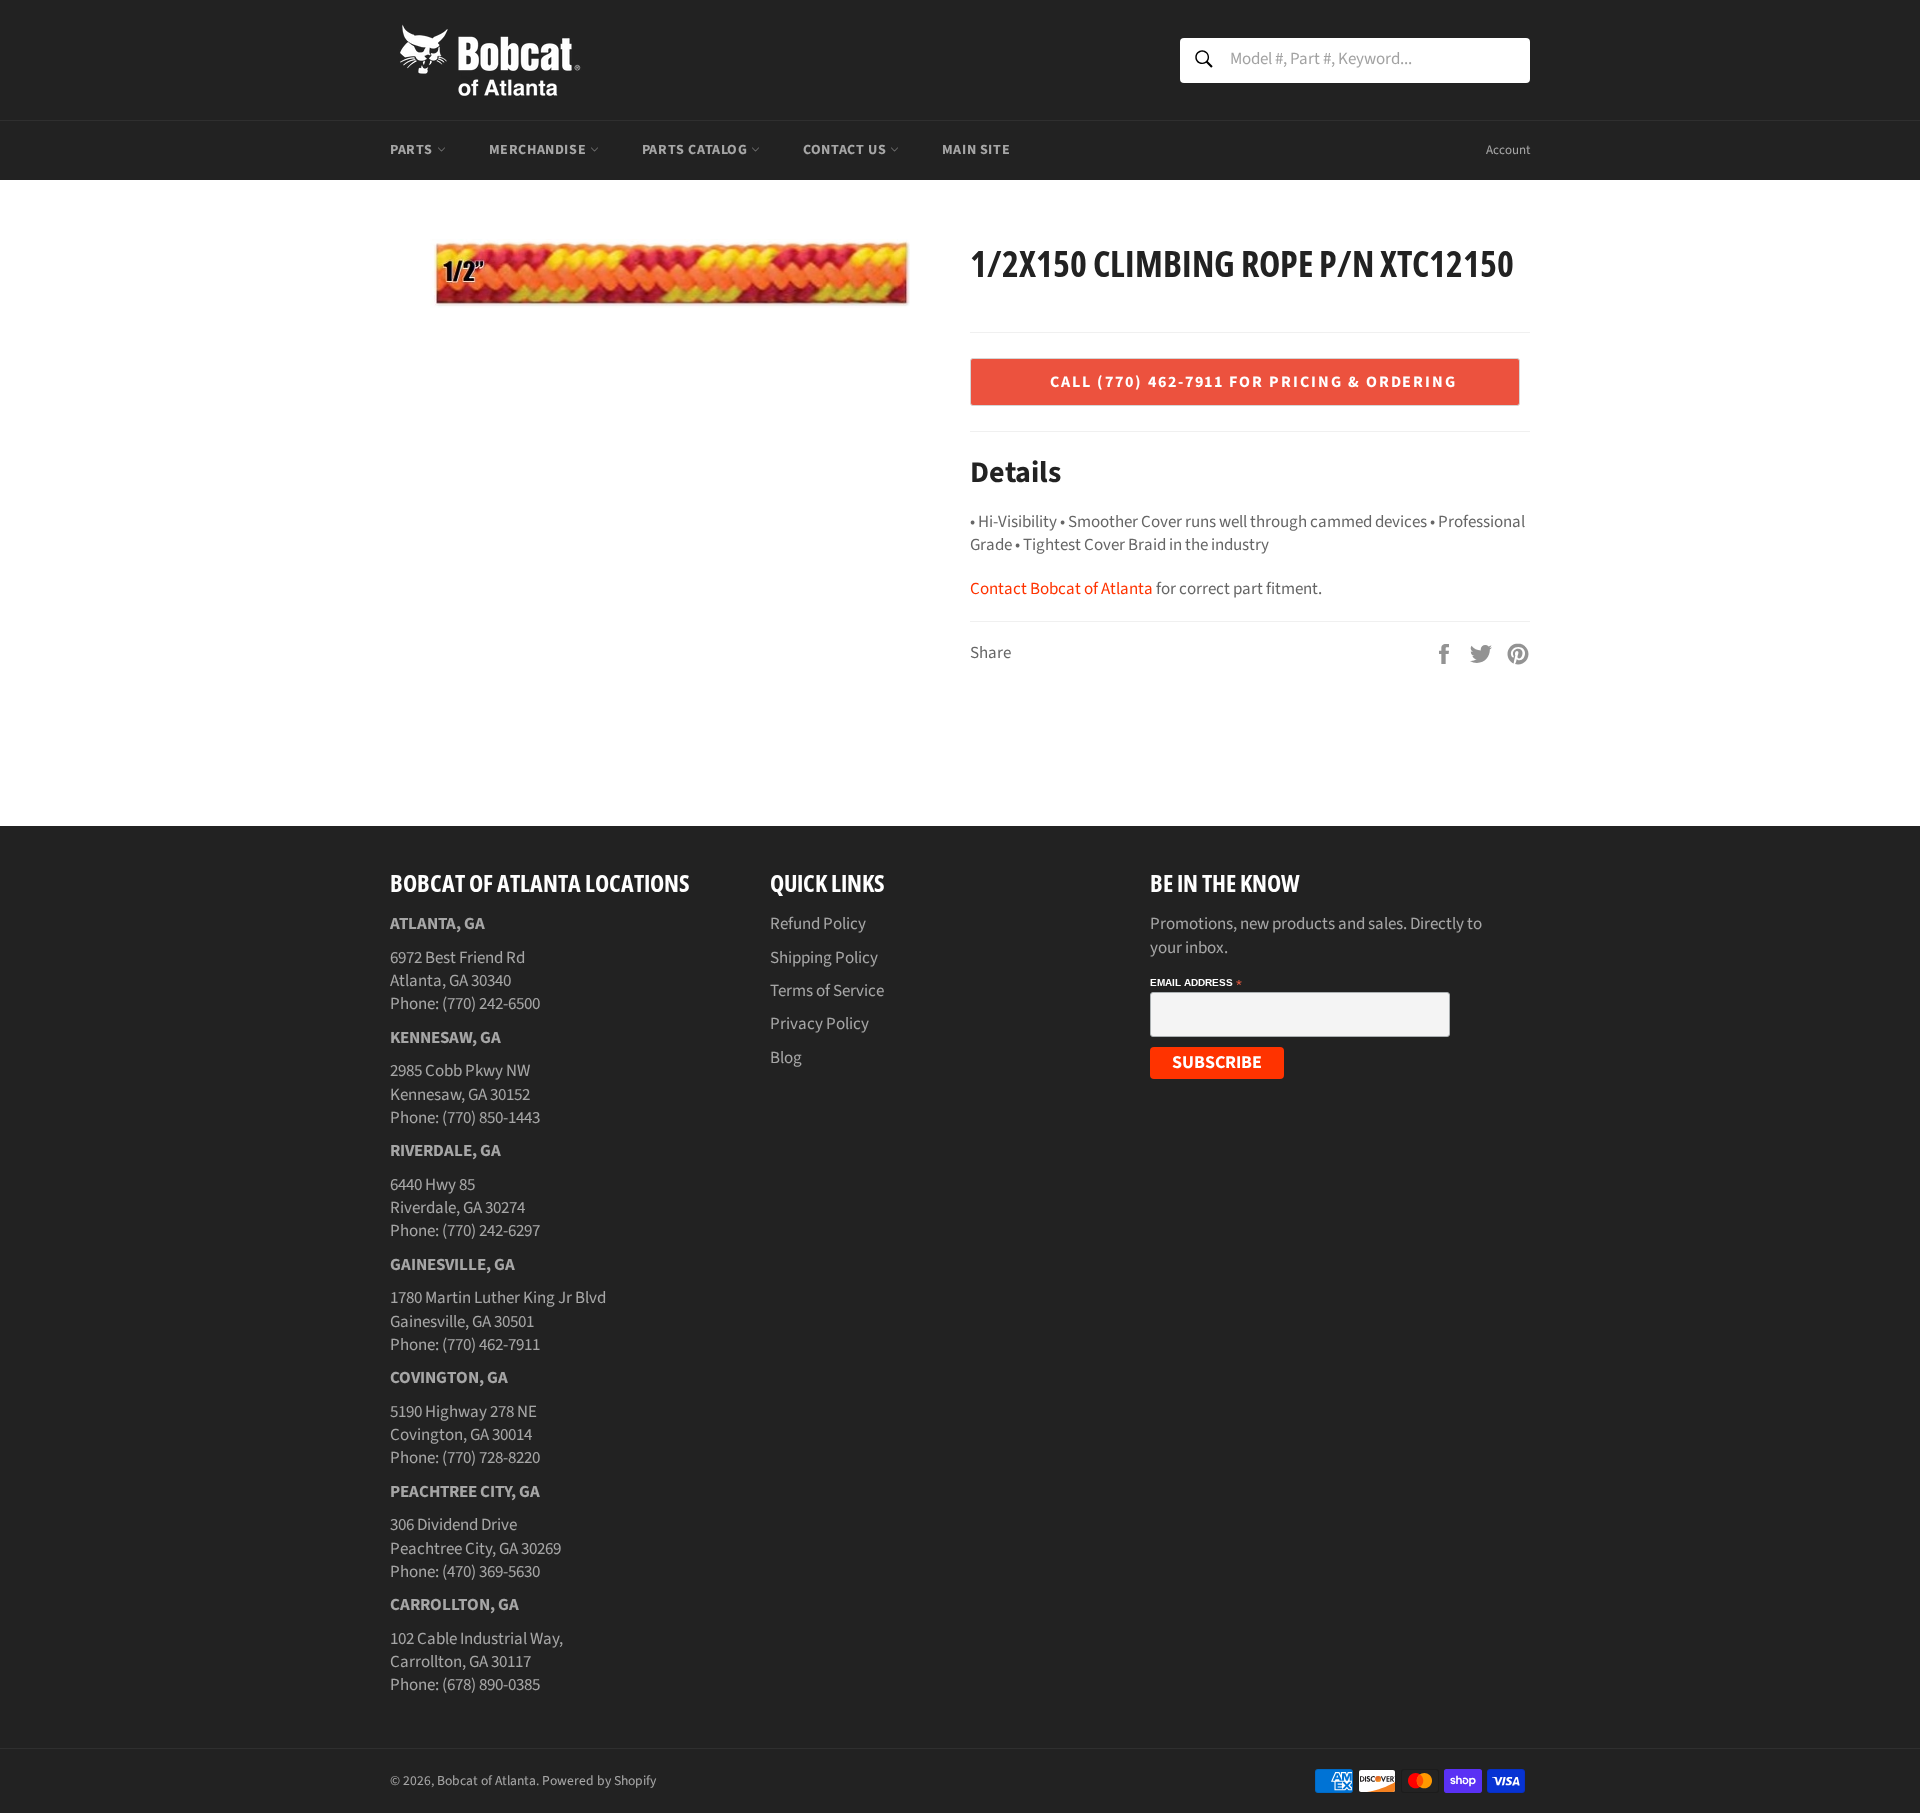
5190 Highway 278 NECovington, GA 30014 (463, 1423)
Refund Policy (818, 924)
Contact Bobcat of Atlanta (1061, 589)
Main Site (976, 150)
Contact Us (846, 150)
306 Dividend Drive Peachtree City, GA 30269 (475, 1536)
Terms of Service (827, 991)
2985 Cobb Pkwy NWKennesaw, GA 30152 (460, 1082)
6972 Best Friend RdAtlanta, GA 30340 (457, 969)
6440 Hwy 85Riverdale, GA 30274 (457, 1196)
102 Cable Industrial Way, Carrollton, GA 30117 (476, 1650)
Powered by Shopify (599, 1780)
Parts (413, 150)
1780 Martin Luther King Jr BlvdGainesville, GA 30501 (498, 1309)
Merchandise (539, 150)
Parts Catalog (696, 150)
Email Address (1196, 983)
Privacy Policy (819, 1024)
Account (1508, 150)
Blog (786, 1058)
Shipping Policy (824, 958)
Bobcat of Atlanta (486, 1780)
